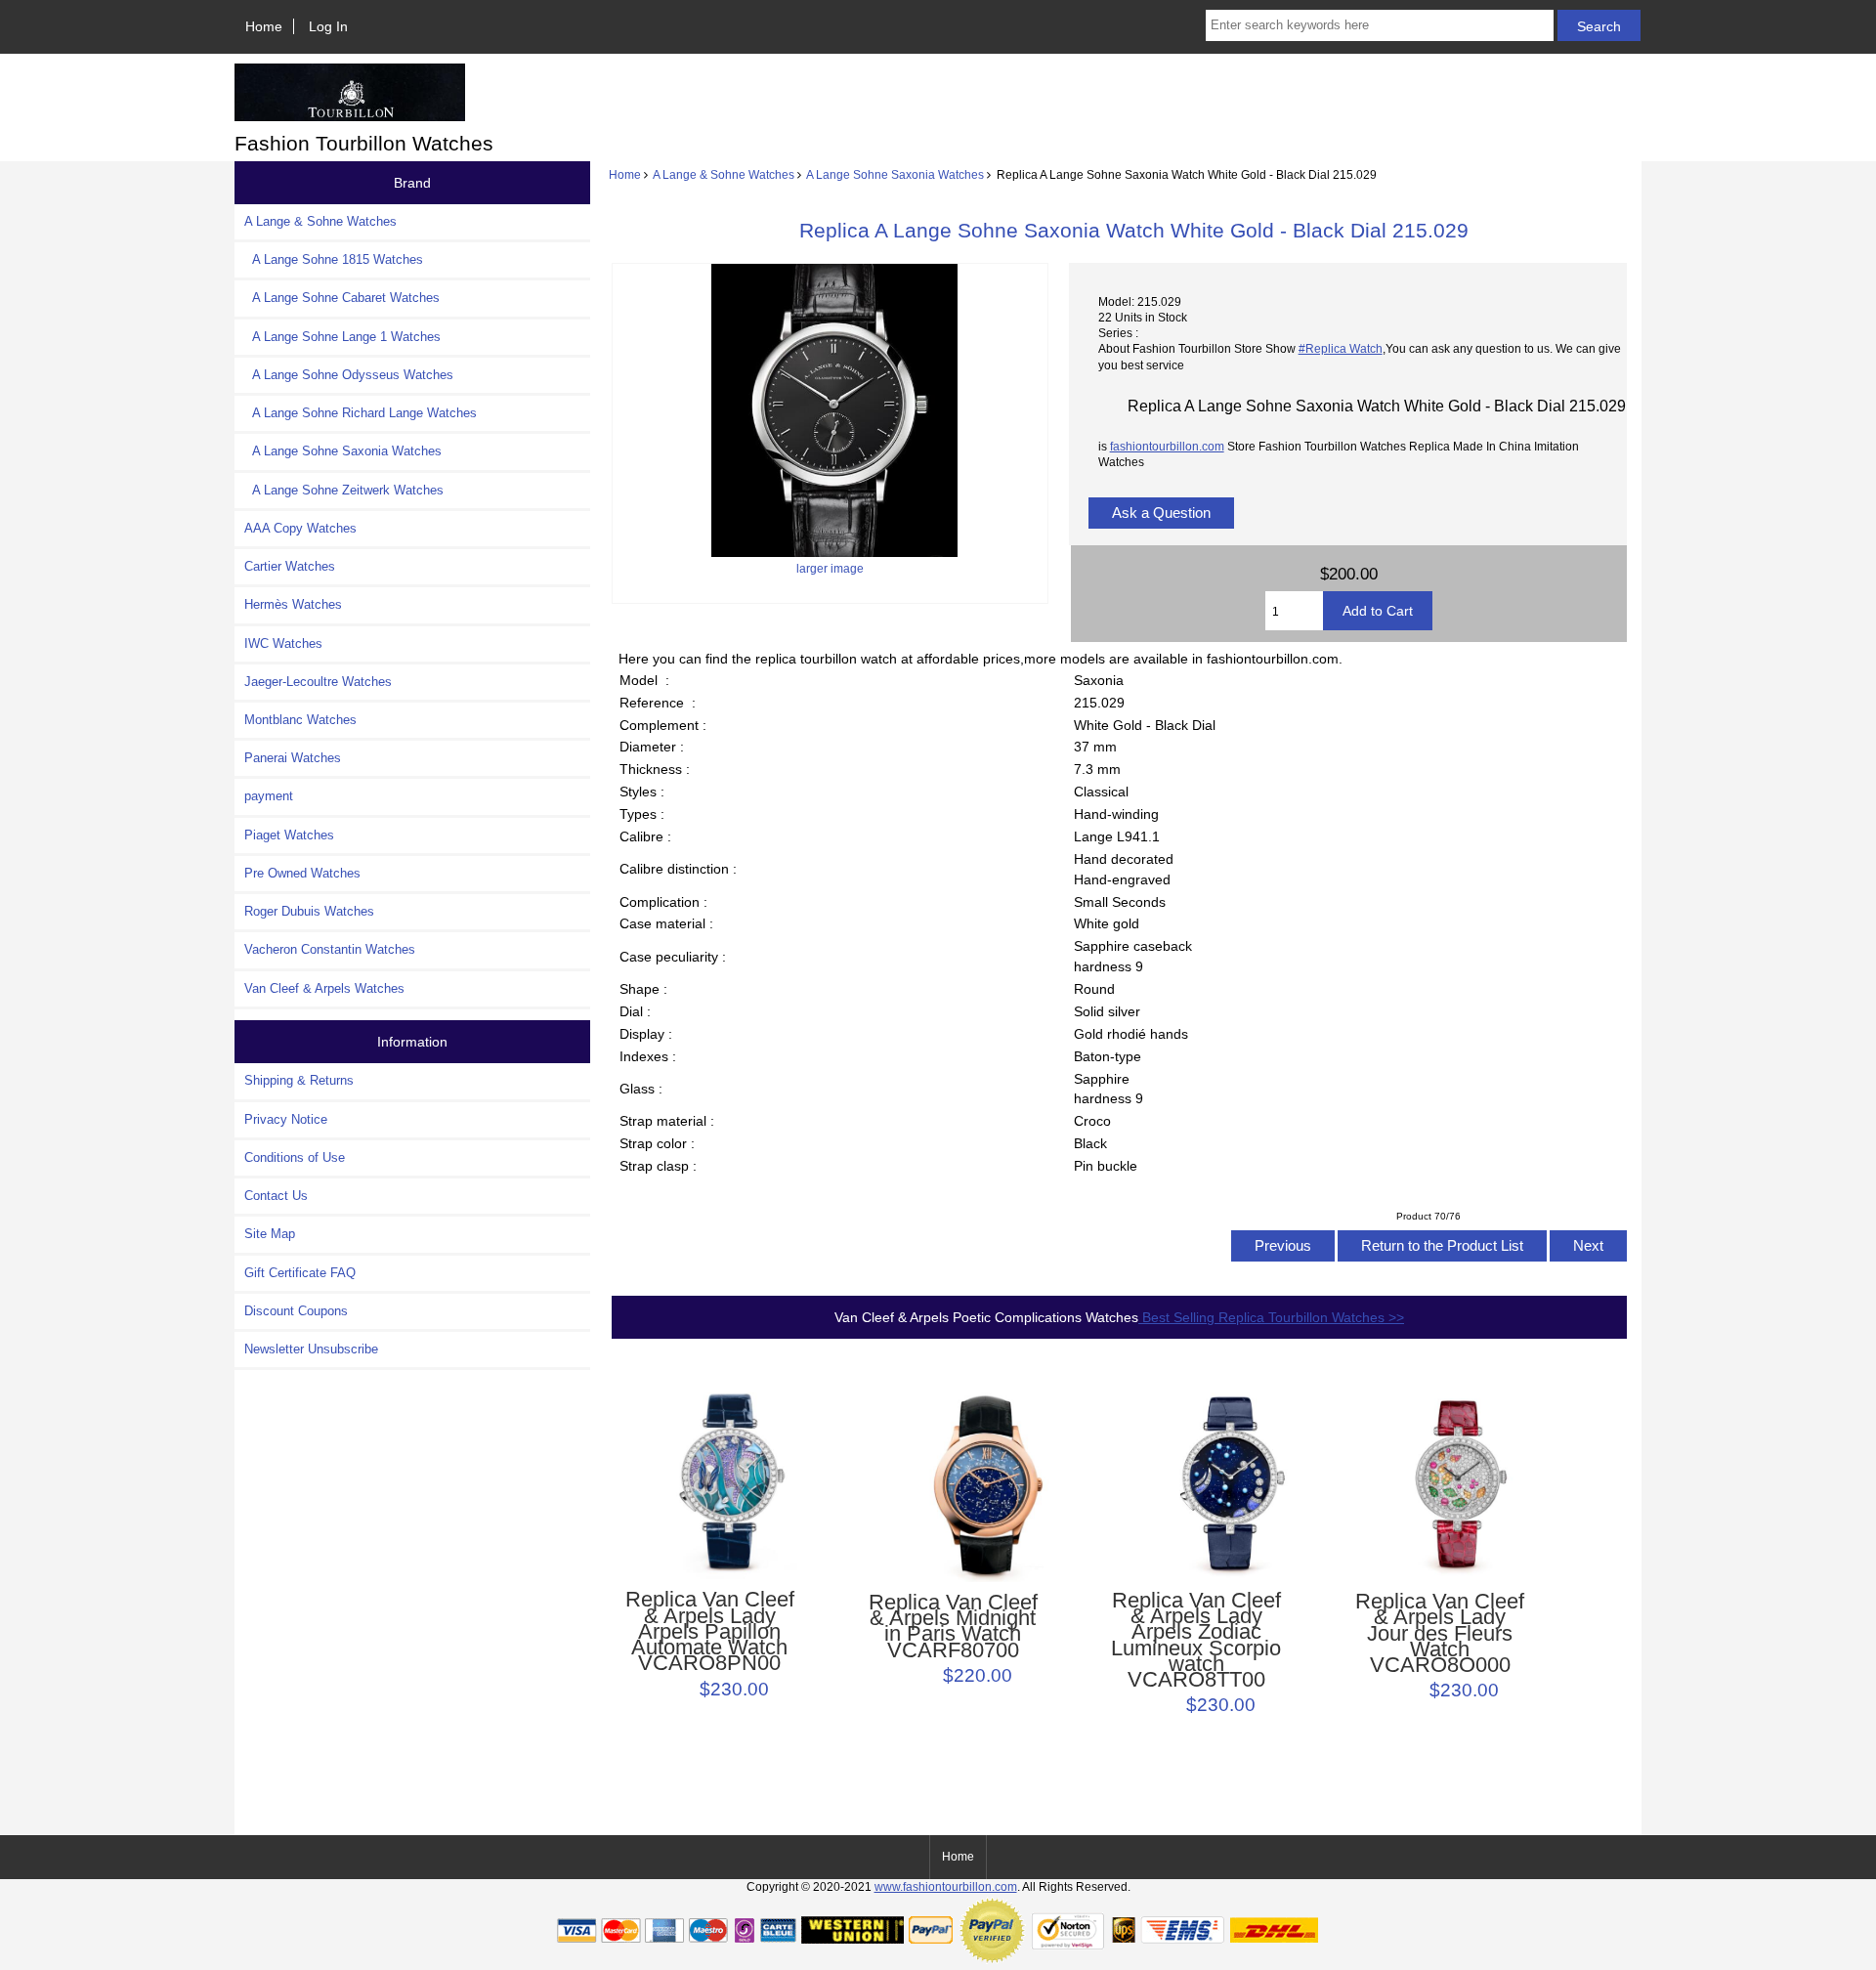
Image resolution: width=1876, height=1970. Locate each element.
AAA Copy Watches (300, 528)
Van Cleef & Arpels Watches (324, 988)
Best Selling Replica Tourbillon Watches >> (1271, 1317)
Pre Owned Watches (302, 873)
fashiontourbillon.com (1167, 446)
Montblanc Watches (300, 720)
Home (264, 26)
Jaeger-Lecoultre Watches (318, 682)
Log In (328, 26)
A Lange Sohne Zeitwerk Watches (344, 490)
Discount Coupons (296, 1311)
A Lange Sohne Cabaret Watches (342, 298)
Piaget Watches (289, 835)
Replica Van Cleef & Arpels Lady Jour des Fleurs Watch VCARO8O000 (1440, 1633)
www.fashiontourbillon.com (946, 1886)
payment (269, 796)
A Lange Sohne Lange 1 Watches (342, 337)
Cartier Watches (290, 566)
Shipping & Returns (299, 1080)
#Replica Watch (1341, 348)
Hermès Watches (293, 604)
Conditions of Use (295, 1157)
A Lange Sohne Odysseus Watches (349, 375)
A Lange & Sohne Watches (724, 174)
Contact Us (276, 1196)
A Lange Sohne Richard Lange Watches (361, 413)
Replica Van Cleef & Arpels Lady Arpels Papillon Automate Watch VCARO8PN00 (710, 1631)
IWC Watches (283, 643)
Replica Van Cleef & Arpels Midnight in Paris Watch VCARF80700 (953, 1627)
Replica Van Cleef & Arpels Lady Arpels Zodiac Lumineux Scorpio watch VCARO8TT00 (1196, 1640)
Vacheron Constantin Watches (330, 949)
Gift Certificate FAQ (300, 1273)
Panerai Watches (293, 758)
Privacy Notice (286, 1119)
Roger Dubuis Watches (309, 911)
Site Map (270, 1234)
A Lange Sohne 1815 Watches (334, 259)
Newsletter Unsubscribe (311, 1349)
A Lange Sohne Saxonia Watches (895, 174)
